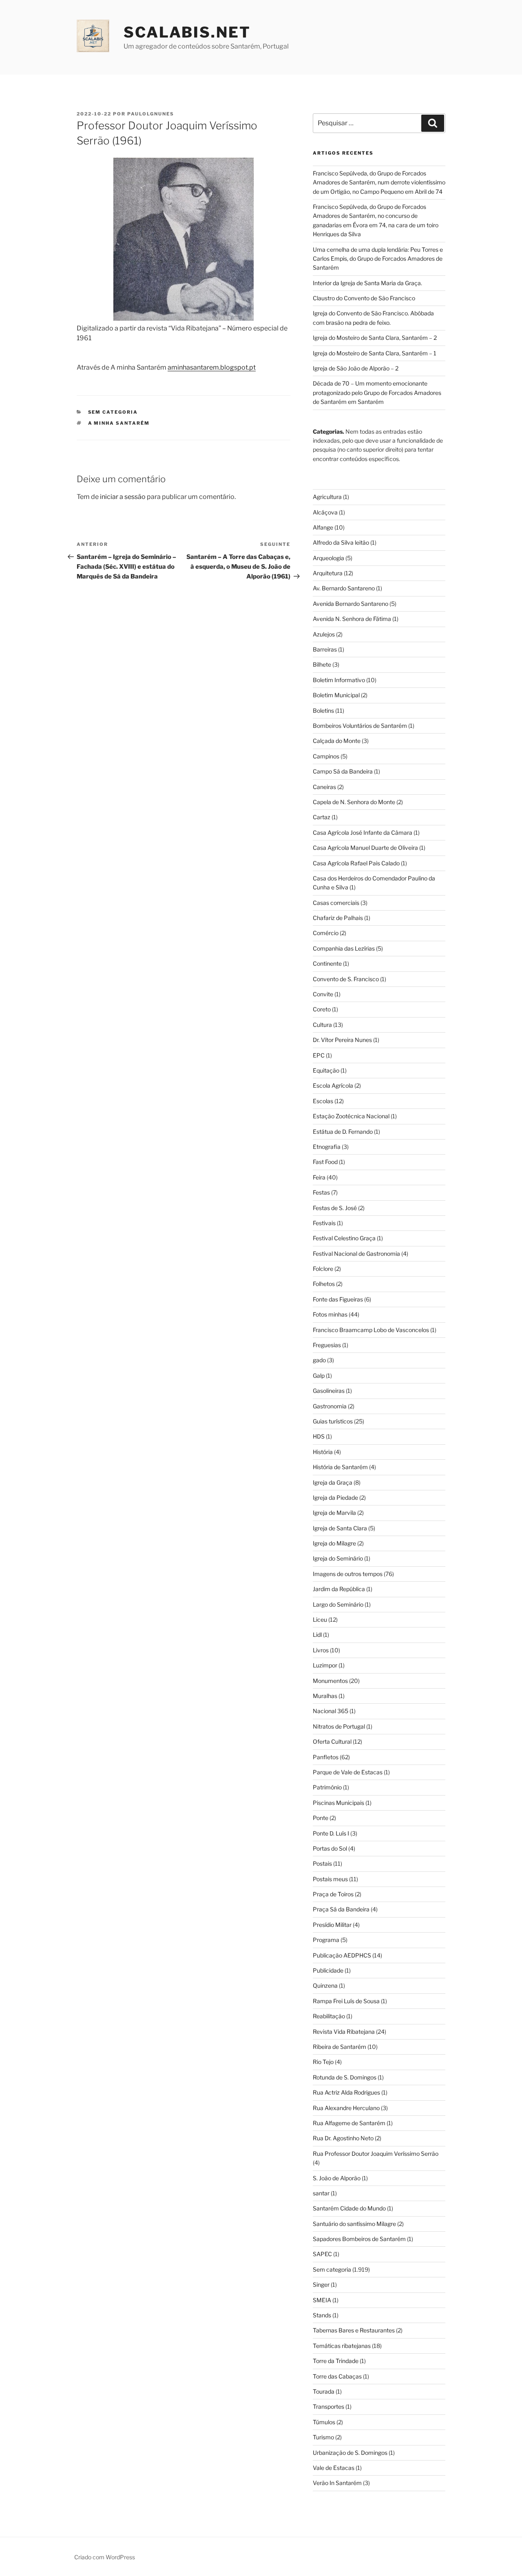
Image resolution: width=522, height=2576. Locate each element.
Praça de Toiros (333, 1894)
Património (327, 1787)
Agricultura (327, 497)
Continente (327, 963)
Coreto (322, 1009)
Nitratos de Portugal (339, 1726)
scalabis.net (187, 32)
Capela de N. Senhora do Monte (354, 802)
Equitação (326, 1070)
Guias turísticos (333, 1421)
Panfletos (326, 1757)
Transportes (328, 2406)
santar (321, 2193)
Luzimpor (325, 1665)
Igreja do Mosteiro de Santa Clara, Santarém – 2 (375, 338)
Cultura (322, 1025)
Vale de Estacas (334, 2468)
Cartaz (322, 817)
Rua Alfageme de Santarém (349, 2123)
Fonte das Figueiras (338, 1299)
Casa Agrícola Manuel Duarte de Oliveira (365, 848)
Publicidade (328, 1970)
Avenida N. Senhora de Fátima (352, 619)
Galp (319, 1376)
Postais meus (330, 1879)
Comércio (326, 933)
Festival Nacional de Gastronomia (356, 1254)
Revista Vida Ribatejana (344, 2032)
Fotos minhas (330, 1314)
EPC (319, 1055)
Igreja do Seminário (338, 1558)
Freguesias (327, 1345)
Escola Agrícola (333, 1085)
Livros (321, 1650)
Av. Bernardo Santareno (344, 588)
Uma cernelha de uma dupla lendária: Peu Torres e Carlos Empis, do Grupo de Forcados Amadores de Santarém (378, 259)
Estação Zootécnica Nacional (351, 1116)
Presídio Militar (332, 1925)
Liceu (320, 1619)
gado (319, 1360)
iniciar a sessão (123, 497)
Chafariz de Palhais (338, 918)
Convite (323, 994)
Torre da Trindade (336, 2361)
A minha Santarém (119, 423)
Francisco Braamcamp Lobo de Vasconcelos (371, 1330)
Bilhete (322, 664)
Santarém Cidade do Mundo (349, 2208)
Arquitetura (328, 573)
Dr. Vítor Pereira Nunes (342, 1040)
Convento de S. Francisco (346, 979)
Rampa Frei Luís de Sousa (346, 2001)
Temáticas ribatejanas (342, 2346)
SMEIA (322, 2300)
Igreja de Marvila (334, 1513)
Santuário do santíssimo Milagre (354, 2224)
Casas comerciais (336, 903)
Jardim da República (339, 1589)
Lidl (317, 1635)
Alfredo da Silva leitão (341, 542)
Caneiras (324, 787)
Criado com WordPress (105, 2557)
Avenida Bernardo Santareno (351, 604)
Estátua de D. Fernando (343, 1132)
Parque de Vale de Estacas (348, 1772)
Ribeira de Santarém (340, 2047)
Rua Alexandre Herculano (346, 2108)
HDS (319, 1436)
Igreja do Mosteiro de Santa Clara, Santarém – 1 (375, 353)
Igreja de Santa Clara (340, 1528)
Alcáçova (325, 512)
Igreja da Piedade (335, 1497)
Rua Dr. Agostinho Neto (343, 2138)
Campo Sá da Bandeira (343, 771)
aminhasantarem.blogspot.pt (212, 367)
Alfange (323, 527)
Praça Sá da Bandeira (341, 1909)
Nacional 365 (331, 1711)
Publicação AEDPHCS (342, 1955)
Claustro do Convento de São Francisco (364, 298)
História (323, 1452)
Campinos (326, 756)
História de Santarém (340, 1467)
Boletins (323, 711)
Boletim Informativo (339, 680)
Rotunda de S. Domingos (345, 2077)
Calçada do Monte (337, 741)
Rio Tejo (323, 2062)
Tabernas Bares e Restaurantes (354, 2330)
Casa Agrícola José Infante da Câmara (363, 832)
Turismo (323, 2437)
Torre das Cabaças (337, 2376)
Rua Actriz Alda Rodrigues (346, 2092)
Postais (322, 1863)
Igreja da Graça (333, 1482)
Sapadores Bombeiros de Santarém (359, 2239)
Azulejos (324, 634)
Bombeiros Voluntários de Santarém (360, 726)
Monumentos (330, 1681)
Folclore (323, 1269)
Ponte (321, 1818)
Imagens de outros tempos (348, 1574)
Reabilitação (329, 2016)
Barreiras (325, 649)
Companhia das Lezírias (344, 948)
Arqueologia (328, 558)
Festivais (324, 1223)
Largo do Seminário (338, 1604)
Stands (322, 2315)
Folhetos (324, 1284)
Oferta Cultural (332, 1741)
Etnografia (327, 1147)
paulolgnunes (151, 114)
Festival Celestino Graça (344, 1238)
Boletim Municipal (336, 695)
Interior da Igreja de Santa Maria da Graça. (367, 283)
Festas (321, 1192)
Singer (321, 2284)
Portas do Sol (330, 1848)
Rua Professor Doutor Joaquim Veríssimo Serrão (376, 2154)
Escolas (323, 1101)
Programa (326, 1940)
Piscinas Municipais (338, 1803)
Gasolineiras (329, 1391)
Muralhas (325, 1696)
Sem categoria (113, 412)
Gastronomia (330, 1406)
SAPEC (322, 2254)
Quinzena (325, 1985)
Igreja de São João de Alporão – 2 (356, 368)
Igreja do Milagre (334, 1543)
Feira (319, 1177)
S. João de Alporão (337, 2178)
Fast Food (325, 1162)
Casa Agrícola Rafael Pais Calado (356, 863)
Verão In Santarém (337, 2483)
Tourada (324, 2391)
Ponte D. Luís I (331, 1833)
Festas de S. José (335, 1208)
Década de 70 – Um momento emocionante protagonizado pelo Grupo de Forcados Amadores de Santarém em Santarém (377, 392)
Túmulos (324, 2422)
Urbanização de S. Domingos (350, 2453)
